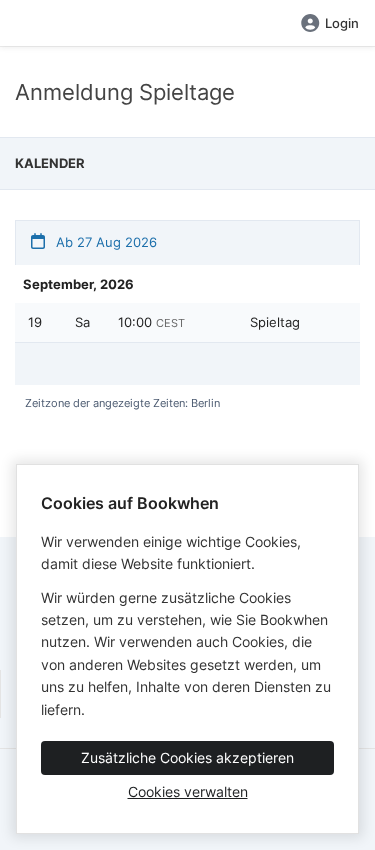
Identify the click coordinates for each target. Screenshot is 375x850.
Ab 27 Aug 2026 (104, 242)
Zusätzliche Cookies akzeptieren (187, 757)
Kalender (50, 163)
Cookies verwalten (188, 791)
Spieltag (275, 322)
